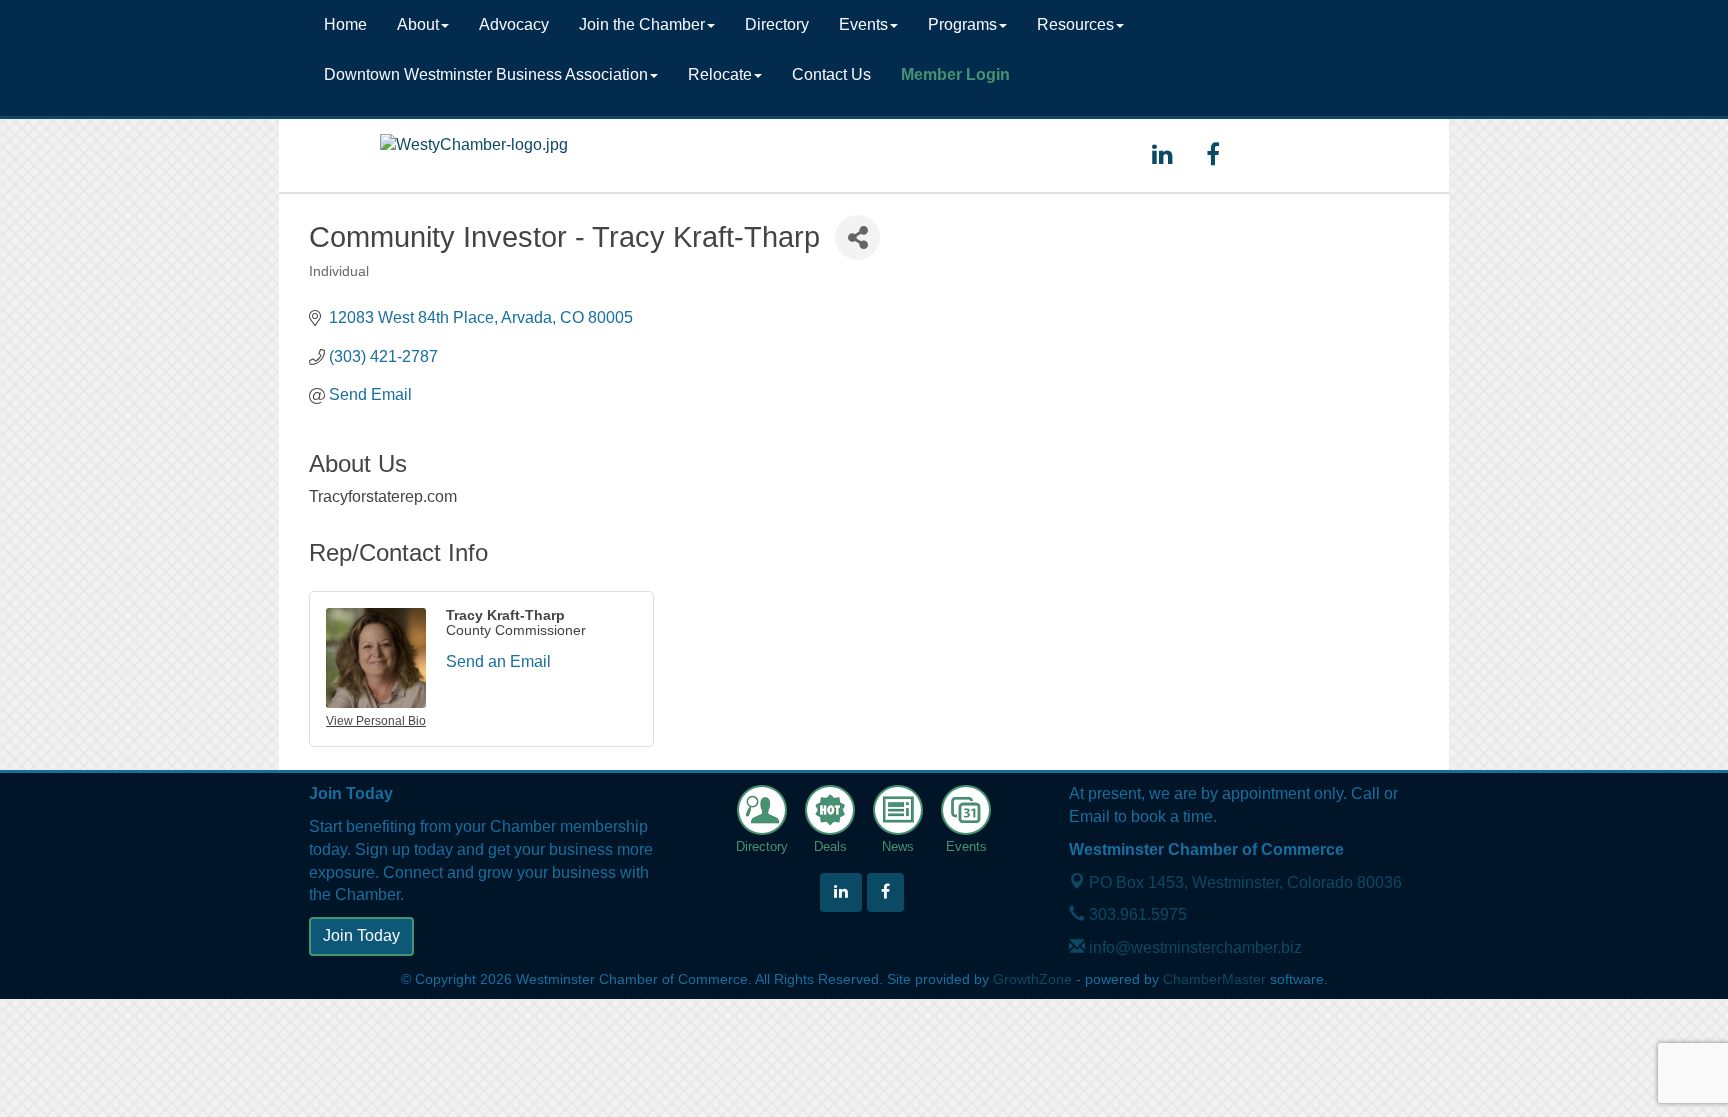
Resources (1075, 24)
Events (863, 24)
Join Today (361, 935)
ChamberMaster (1214, 979)
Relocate (720, 74)
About (418, 24)
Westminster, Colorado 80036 (1245, 882)
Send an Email (498, 661)
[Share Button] (857, 237)
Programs (962, 24)
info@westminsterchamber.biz (1193, 947)
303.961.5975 (1136, 914)
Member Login (955, 74)
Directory (777, 24)
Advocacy (514, 24)
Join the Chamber (642, 24)
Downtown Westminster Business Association (486, 74)
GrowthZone (1032, 979)
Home (345, 24)
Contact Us (831, 74)
